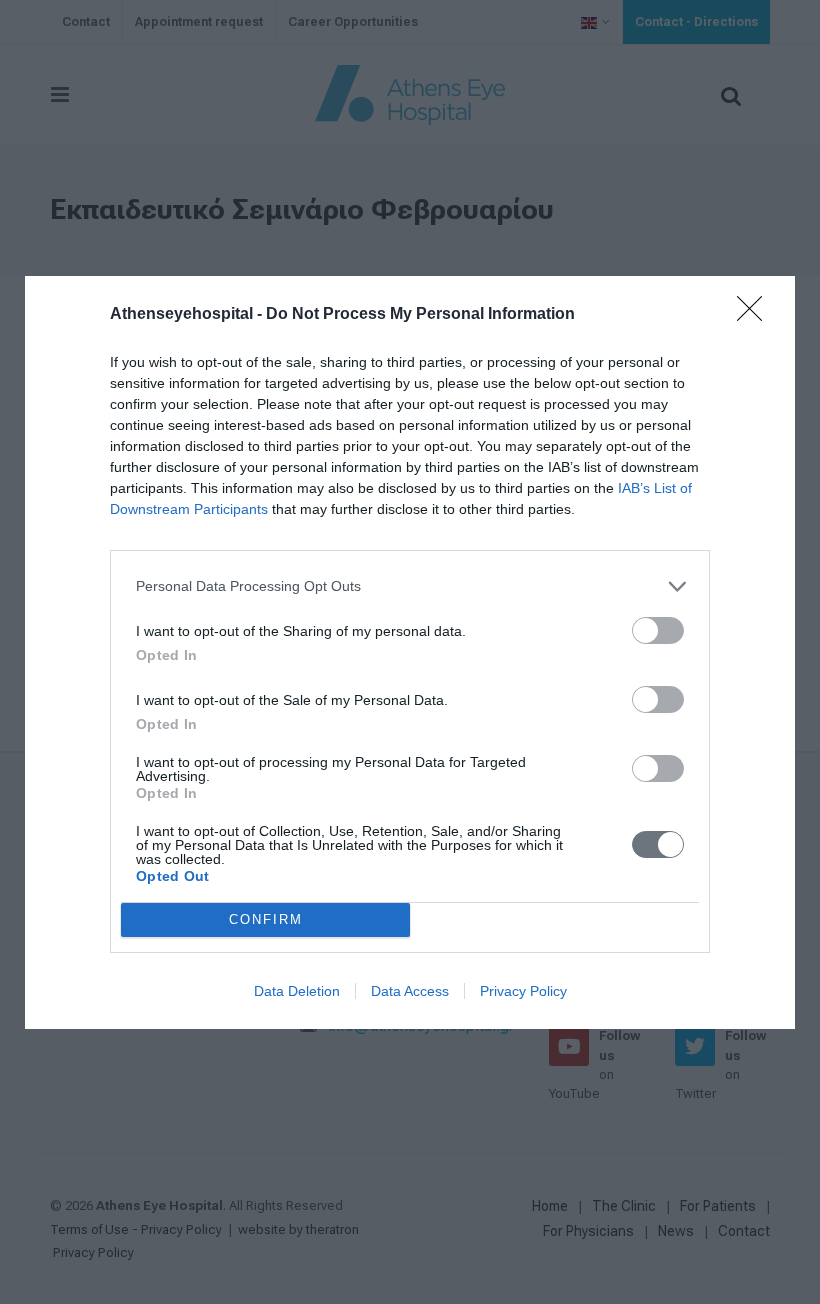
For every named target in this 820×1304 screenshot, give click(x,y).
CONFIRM (266, 919)
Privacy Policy (523, 991)
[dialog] (410, 652)
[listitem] (410, 586)
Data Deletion (297, 991)
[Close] (756, 315)
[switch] (658, 630)
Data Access (410, 991)
